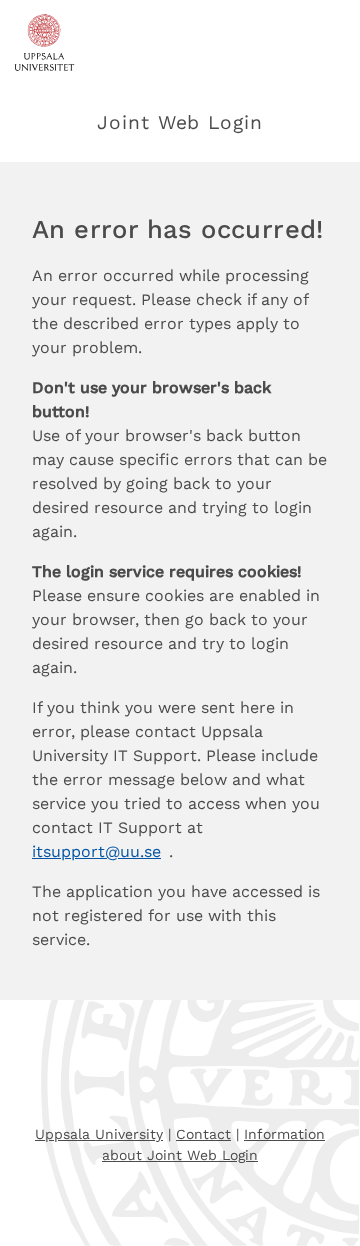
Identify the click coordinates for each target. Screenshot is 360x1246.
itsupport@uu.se (96, 851)
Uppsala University (99, 1134)
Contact (203, 1134)
